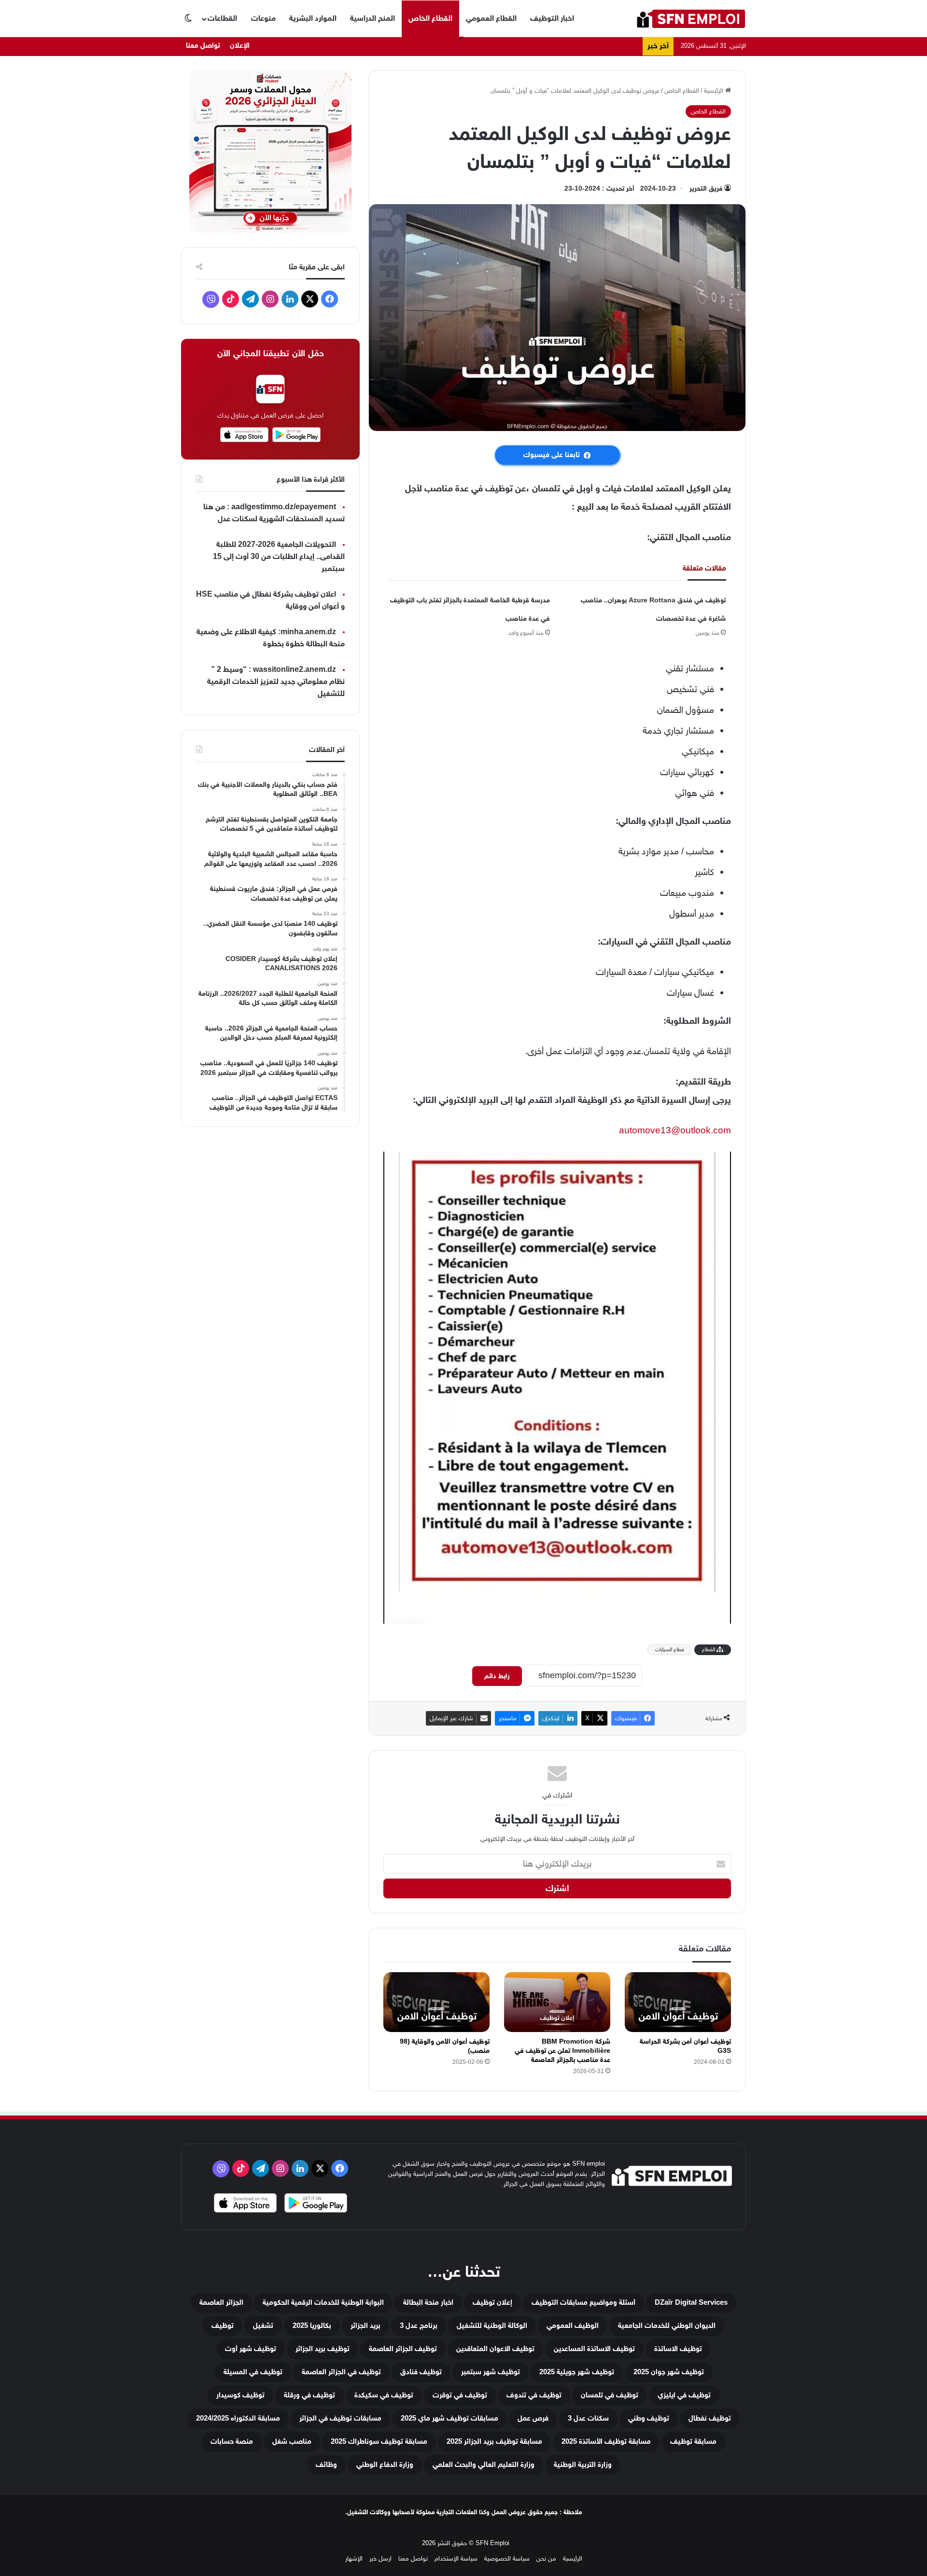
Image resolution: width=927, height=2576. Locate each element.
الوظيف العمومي (573, 2326)
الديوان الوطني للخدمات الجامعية (667, 2326)
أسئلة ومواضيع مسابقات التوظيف (583, 2303)
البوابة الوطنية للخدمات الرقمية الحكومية (323, 2303)
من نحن (546, 2558)
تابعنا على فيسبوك (552, 455)
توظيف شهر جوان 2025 (669, 2372)
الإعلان (240, 46)
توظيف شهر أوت (251, 2349)
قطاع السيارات (670, 1650)
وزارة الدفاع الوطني (385, 2465)
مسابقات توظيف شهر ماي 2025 (449, 2418)
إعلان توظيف (492, 2303)
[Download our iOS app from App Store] (245, 2204)
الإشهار (354, 2558)
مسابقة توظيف (693, 2442)
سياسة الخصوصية (507, 2558)
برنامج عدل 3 (419, 2326)
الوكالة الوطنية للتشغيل (492, 2326)
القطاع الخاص (430, 18)
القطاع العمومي (491, 18)
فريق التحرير (706, 188)
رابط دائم (497, 1676)
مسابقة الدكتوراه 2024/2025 (238, 2418)
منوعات (263, 18)
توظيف (223, 2326)
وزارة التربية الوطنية (583, 2465)
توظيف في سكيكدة (384, 2395)
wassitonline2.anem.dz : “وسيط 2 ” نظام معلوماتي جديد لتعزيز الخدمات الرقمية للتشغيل (276, 682)
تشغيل (263, 2326)
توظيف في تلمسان (610, 2395)
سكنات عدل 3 (588, 2418)
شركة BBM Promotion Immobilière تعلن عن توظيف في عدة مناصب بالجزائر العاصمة (562, 2051)
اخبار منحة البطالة (428, 2303)
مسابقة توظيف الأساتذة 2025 (606, 2442)
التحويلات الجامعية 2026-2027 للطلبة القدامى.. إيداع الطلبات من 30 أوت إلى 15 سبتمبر (279, 557)
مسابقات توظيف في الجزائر (340, 2418)
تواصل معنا (203, 46)
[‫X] (310, 299)
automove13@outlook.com (675, 1130)
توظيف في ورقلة (309, 2395)
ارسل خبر (380, 2558)
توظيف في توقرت (460, 2395)
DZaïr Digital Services (691, 2303)
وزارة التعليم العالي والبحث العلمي (484, 2465)
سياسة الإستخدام (456, 2558)
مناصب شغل (292, 2442)
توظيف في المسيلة (253, 2372)
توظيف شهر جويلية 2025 (577, 2372)
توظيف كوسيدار (240, 2395)
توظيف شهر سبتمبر (491, 2372)
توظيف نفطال (710, 2418)
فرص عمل (533, 2418)
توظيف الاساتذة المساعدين (594, 2349)
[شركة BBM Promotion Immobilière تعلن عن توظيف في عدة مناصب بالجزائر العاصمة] (557, 2002)
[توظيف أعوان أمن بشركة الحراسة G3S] (678, 2002)
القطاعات (222, 18)
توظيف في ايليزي (684, 2395)
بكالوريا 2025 (312, 2326)
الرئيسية (715, 91)
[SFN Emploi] (691, 19)
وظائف (326, 2465)
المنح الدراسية (372, 18)
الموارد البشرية (313, 18)
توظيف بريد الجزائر (323, 2349)
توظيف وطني (649, 2418)
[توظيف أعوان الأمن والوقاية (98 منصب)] (436, 2002)
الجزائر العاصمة (221, 2303)
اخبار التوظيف (552, 18)
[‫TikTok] (231, 299)
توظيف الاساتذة (678, 2349)
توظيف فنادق (421, 2372)
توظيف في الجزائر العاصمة (341, 2372)
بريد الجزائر (365, 2326)
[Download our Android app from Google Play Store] (316, 2204)
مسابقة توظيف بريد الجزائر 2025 (494, 2442)
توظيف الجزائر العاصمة (403, 2349)
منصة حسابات (232, 2442)
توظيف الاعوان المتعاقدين (495, 2349)
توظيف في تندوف (534, 2395)
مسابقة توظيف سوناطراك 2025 (379, 2442)
